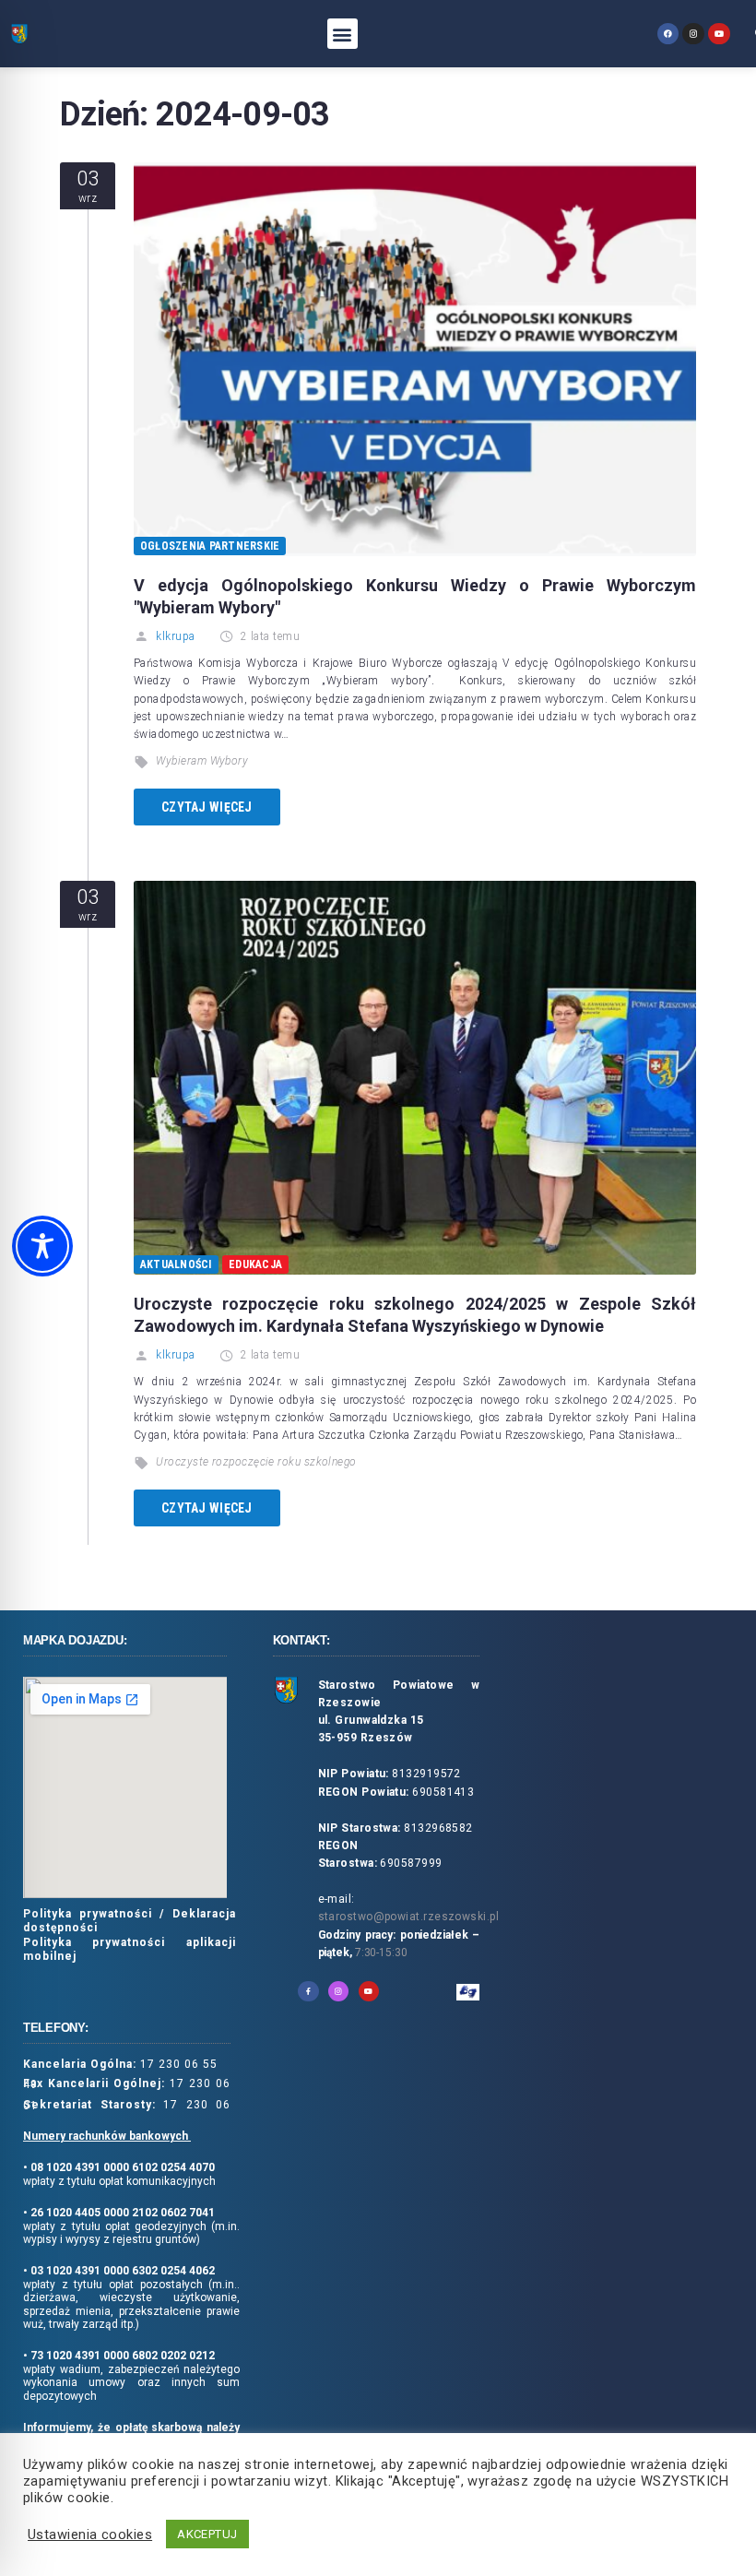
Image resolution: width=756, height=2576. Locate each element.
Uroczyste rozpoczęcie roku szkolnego (256, 1462)
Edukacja (255, 1264)
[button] (343, 34)
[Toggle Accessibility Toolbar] (42, 1246)
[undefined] (668, 34)
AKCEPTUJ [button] (207, 2534)
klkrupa (175, 636)
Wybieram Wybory (202, 761)
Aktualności (176, 1264)
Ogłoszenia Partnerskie (210, 546)
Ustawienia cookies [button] (90, 2534)
